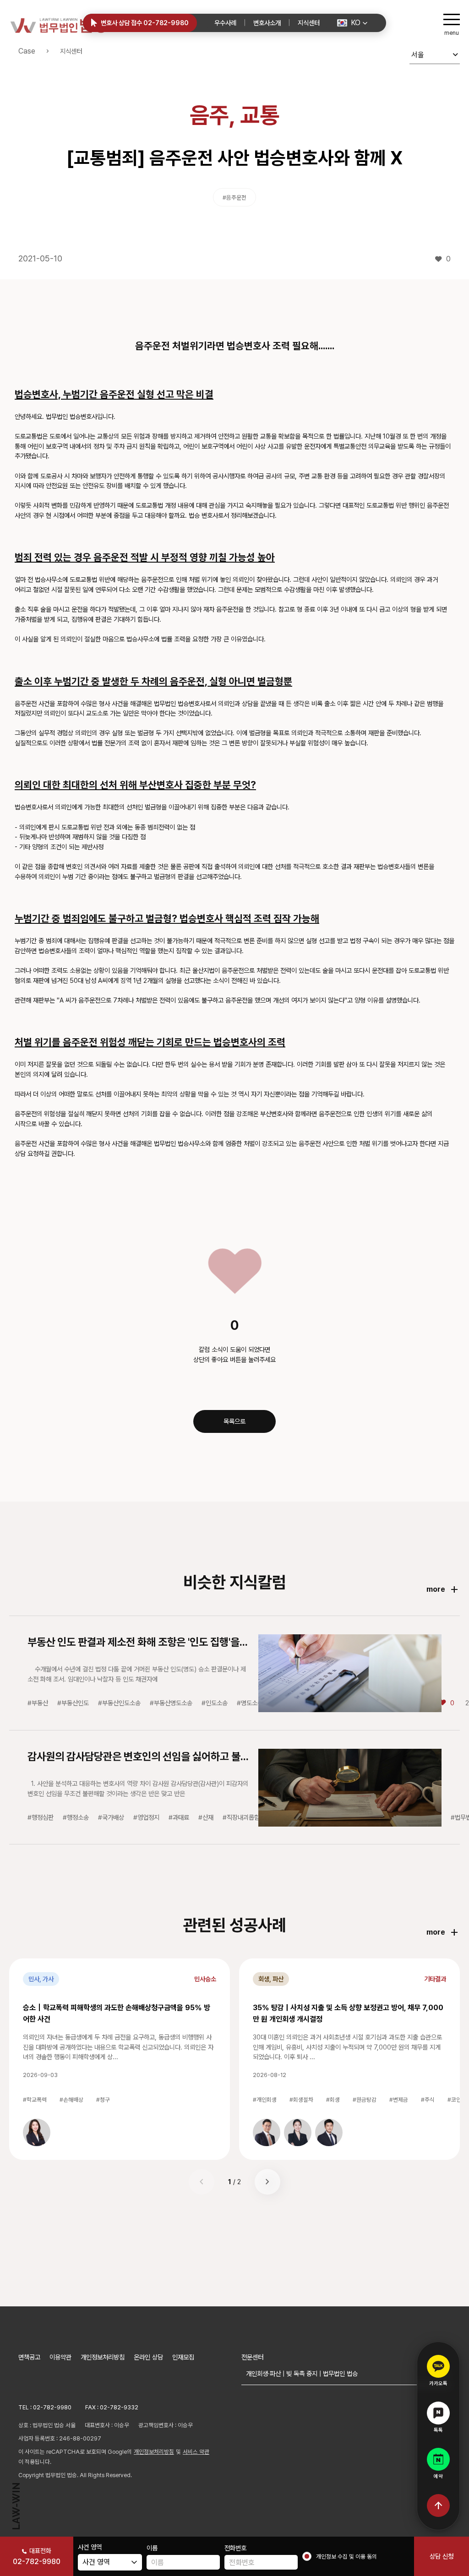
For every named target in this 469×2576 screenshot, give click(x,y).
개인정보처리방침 (103, 2357)
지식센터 (309, 23)
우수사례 (225, 23)
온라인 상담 (148, 2357)
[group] (37, 2132)
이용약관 (60, 2357)
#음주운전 (234, 198)
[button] (352, 23)
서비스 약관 (196, 2452)
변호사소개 (267, 23)
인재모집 (183, 2357)
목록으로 (234, 1421)
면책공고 (29, 2357)
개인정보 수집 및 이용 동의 (346, 2557)
